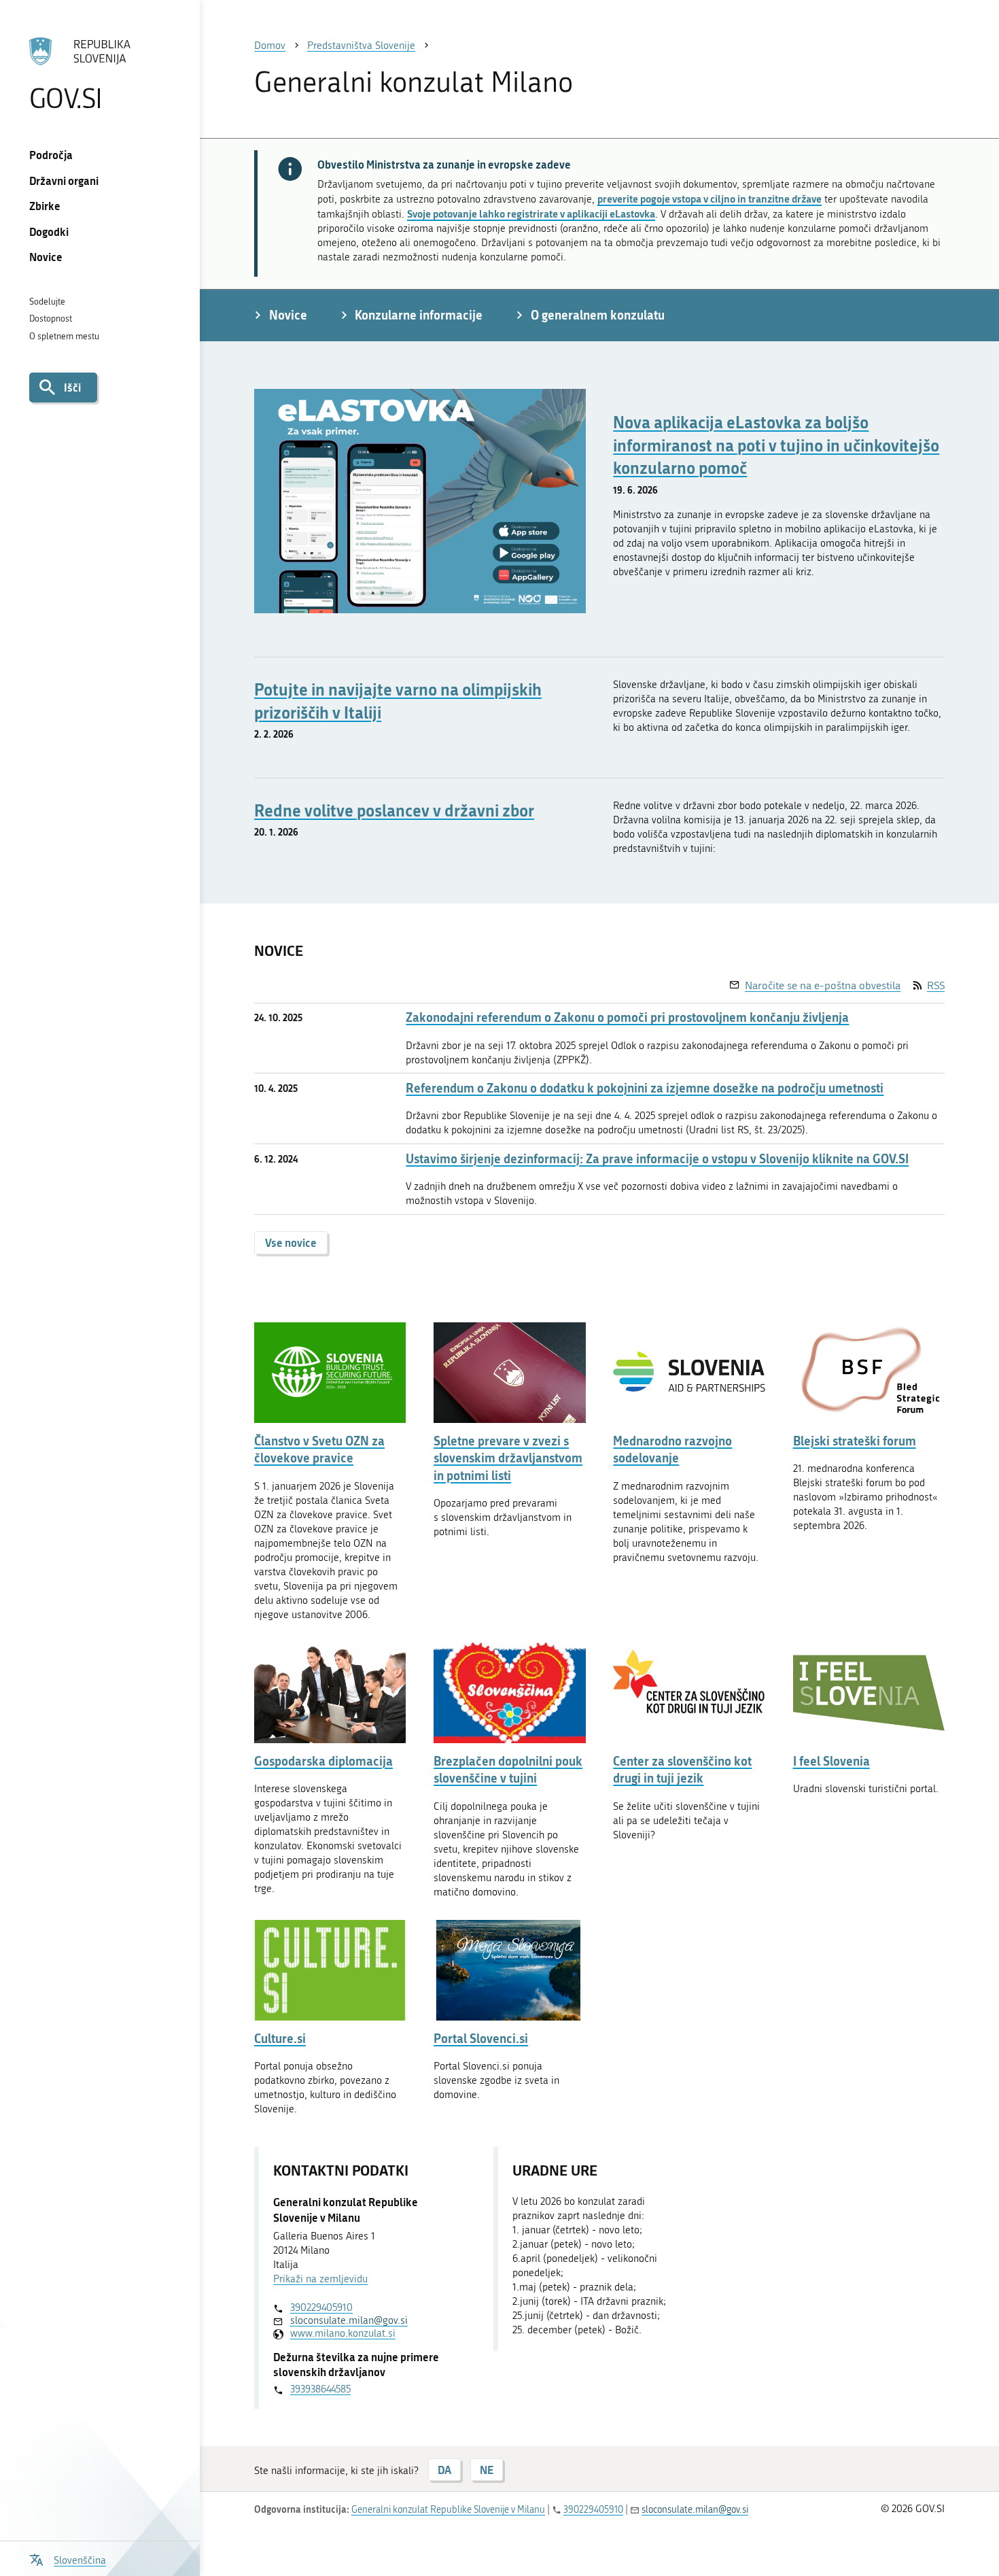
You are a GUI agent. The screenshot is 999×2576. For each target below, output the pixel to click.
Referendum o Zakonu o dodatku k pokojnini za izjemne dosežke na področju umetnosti (645, 1088)
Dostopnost (51, 319)
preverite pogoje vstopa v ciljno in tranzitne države (709, 199)
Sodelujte (47, 302)
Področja (51, 155)
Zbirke (45, 206)
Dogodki (49, 231)
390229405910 (321, 2307)
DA (444, 2470)
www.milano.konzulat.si (343, 2333)
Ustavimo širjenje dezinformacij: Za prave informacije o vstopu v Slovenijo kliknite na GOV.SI (657, 1159)
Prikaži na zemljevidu (320, 2279)
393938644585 (320, 2389)
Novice (46, 257)
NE (487, 2470)
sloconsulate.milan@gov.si (349, 2320)
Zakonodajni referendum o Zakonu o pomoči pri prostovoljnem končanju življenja (627, 1017)
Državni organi (64, 181)
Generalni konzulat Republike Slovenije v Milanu (448, 2510)
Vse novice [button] (291, 1242)
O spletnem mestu (64, 336)
